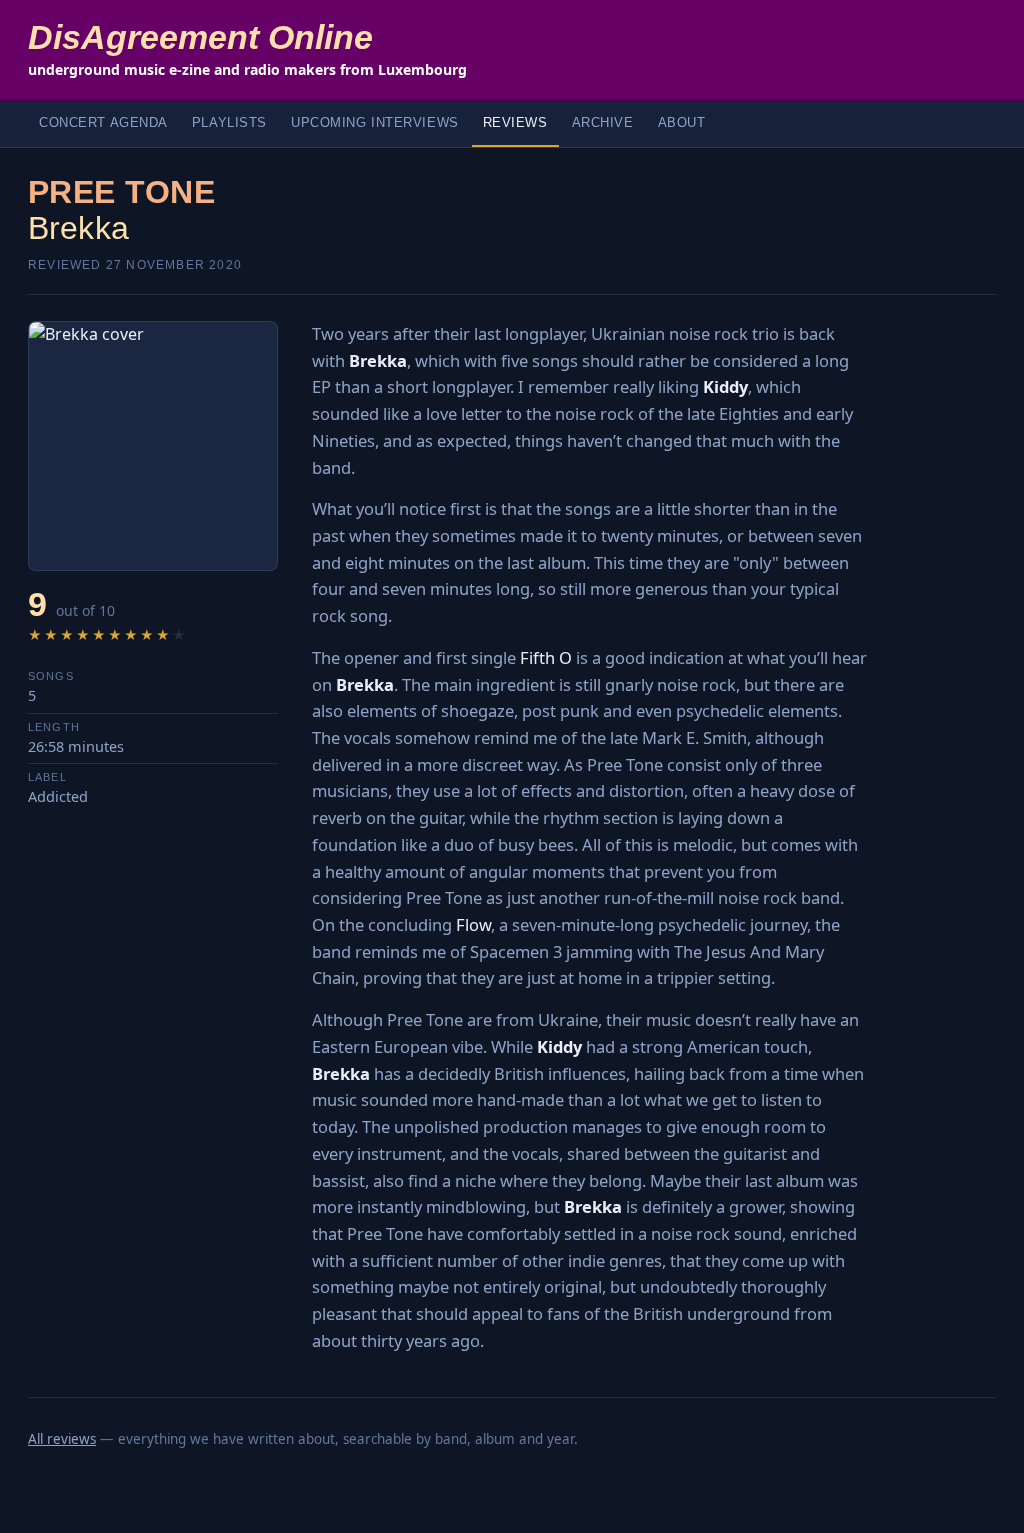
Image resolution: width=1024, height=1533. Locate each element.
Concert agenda (103, 123)
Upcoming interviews (375, 123)
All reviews (62, 1439)
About (682, 123)
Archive (603, 123)
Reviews (515, 123)
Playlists (229, 123)
